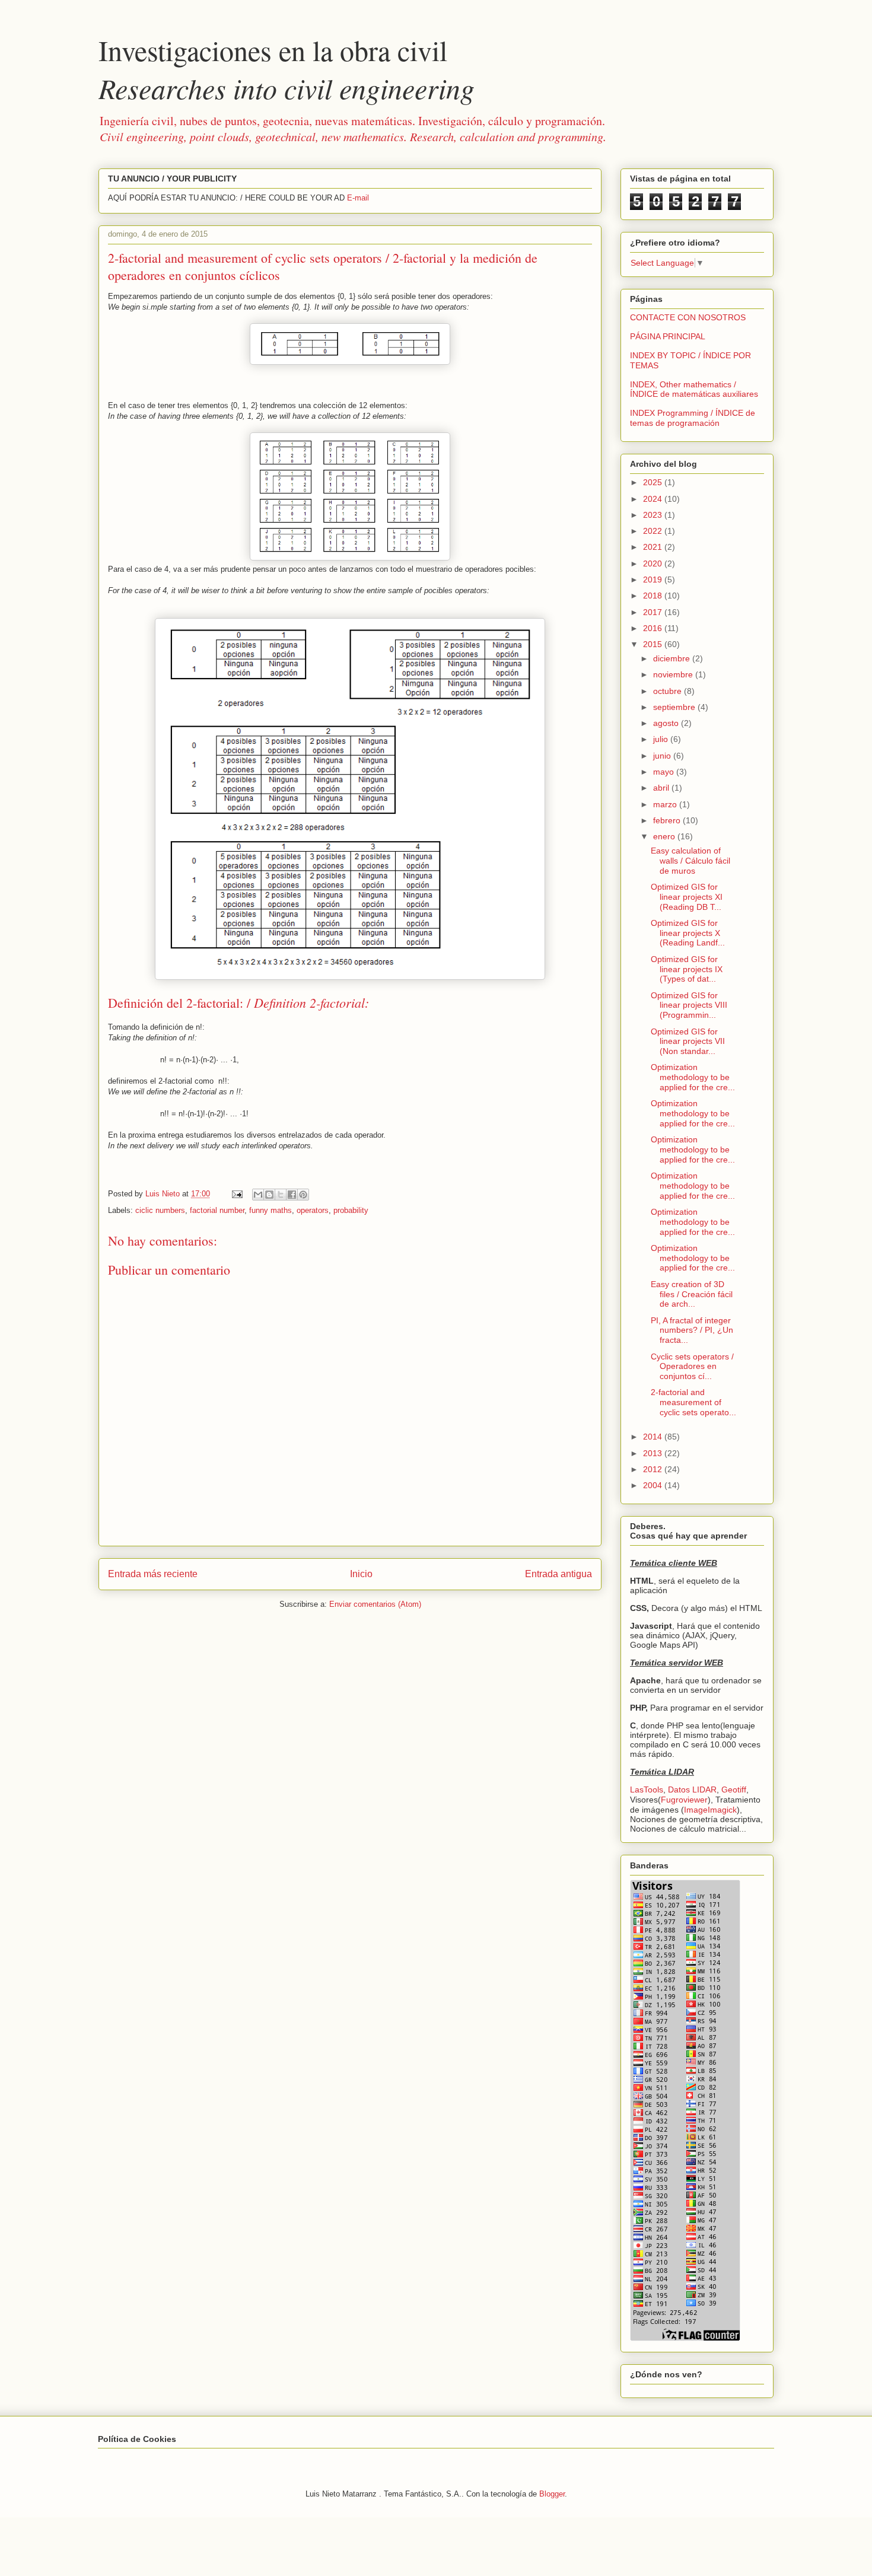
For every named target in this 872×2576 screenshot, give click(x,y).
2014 (654, 1437)
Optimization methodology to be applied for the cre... (693, 1077)
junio (663, 756)
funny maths (270, 1210)
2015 (654, 644)
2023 (654, 515)
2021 (654, 547)
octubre (669, 691)
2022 (654, 531)
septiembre (675, 707)
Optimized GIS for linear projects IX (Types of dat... (687, 969)
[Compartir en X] (281, 1195)
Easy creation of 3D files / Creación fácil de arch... (692, 1294)
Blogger (552, 2494)
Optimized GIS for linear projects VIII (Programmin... (689, 1005)
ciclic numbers (160, 1210)
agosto (667, 723)
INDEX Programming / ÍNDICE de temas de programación (693, 418)
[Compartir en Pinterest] (303, 1195)
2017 (654, 612)
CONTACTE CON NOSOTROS (688, 317)
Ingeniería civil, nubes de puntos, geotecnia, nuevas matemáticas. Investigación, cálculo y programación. (353, 128)
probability (351, 1210)
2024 (654, 499)
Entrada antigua (558, 1574)
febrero (668, 820)
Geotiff (734, 1789)
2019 (654, 579)
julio (662, 739)
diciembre (673, 658)
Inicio (361, 1574)
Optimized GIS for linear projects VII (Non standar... (688, 1042)
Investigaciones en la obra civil (287, 69)
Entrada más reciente (153, 1574)
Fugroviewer (684, 1800)
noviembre (674, 674)
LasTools (647, 1789)
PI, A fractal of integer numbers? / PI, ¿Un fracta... (692, 1330)
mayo (665, 772)
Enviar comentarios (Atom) (375, 1604)
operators (313, 1210)
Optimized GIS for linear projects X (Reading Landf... (688, 933)
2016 (654, 628)
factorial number (217, 1210)
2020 (654, 563)
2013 (654, 1453)
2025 (654, 482)
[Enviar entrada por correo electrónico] (236, 1194)
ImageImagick (710, 1810)
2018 (654, 596)
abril (662, 788)
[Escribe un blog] (269, 1195)
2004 (654, 1485)
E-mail (358, 198)
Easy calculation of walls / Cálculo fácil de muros (690, 861)
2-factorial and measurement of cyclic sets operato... (693, 1402)
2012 (654, 1469)
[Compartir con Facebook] (292, 1195)
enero (665, 836)
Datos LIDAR (692, 1789)
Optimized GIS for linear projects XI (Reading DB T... (687, 897)
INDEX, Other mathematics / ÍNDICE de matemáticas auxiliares (694, 389)
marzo (666, 804)
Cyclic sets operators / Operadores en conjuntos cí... (692, 1367)
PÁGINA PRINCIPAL (668, 336)
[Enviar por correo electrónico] (258, 1195)
